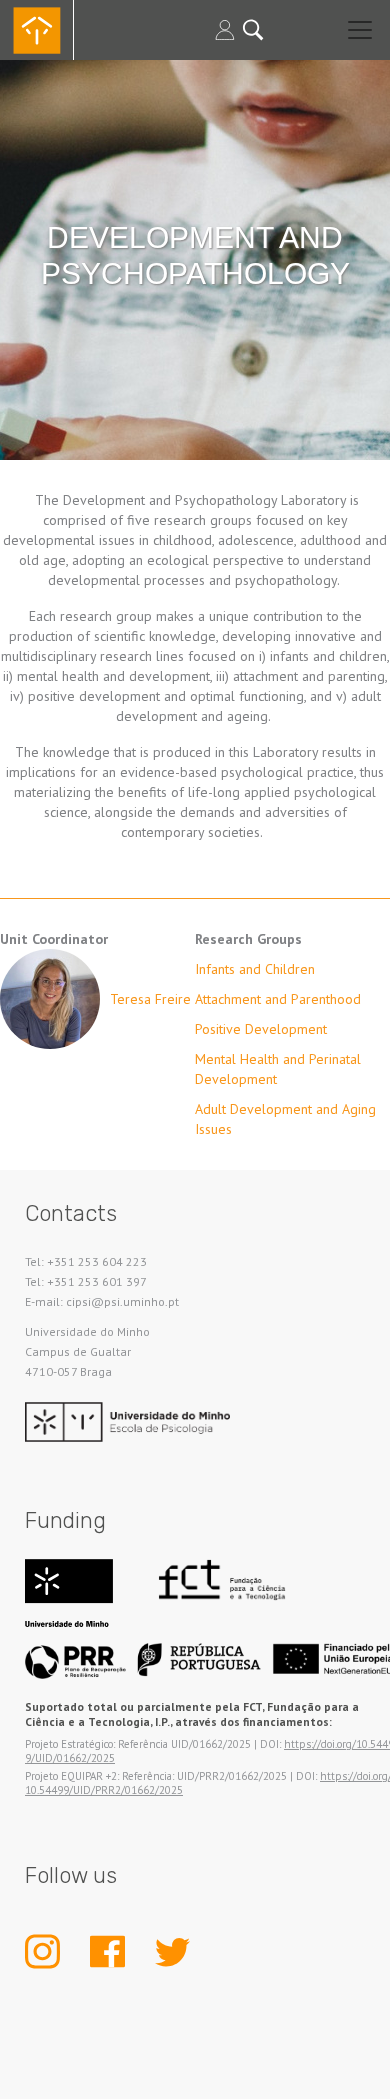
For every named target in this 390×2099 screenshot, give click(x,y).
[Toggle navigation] (360, 30)
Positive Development (261, 1029)
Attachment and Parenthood (278, 999)
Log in (225, 30)
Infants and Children (255, 969)
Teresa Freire (150, 999)
